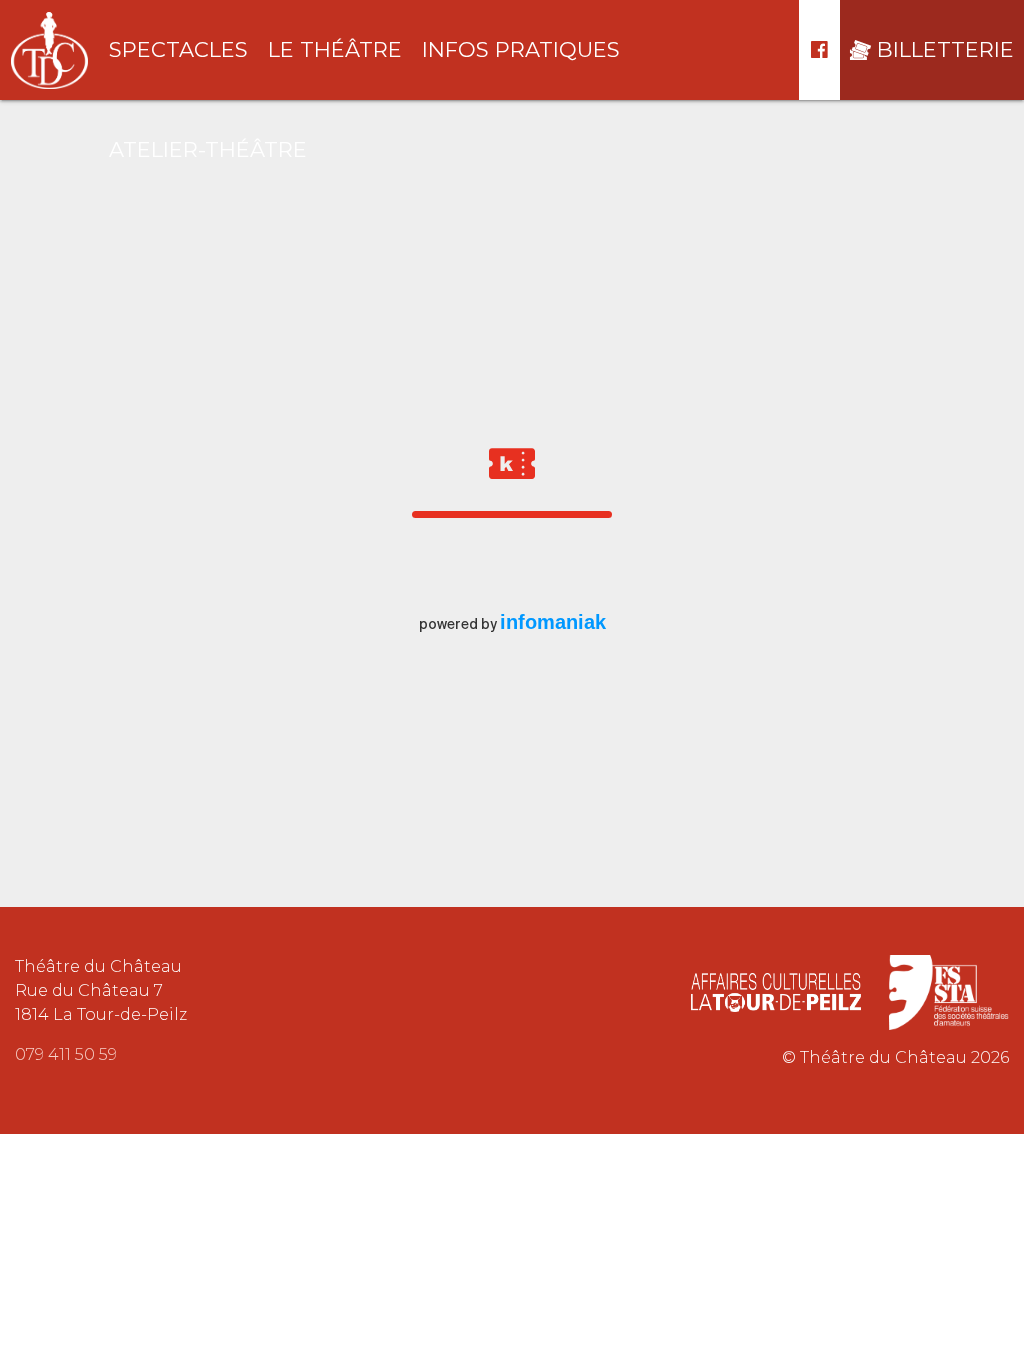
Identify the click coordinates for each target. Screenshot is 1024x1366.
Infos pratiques (521, 49)
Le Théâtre (335, 49)
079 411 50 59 (66, 1054)
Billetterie (945, 49)
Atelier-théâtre (208, 149)
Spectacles (178, 49)
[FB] (819, 50)
